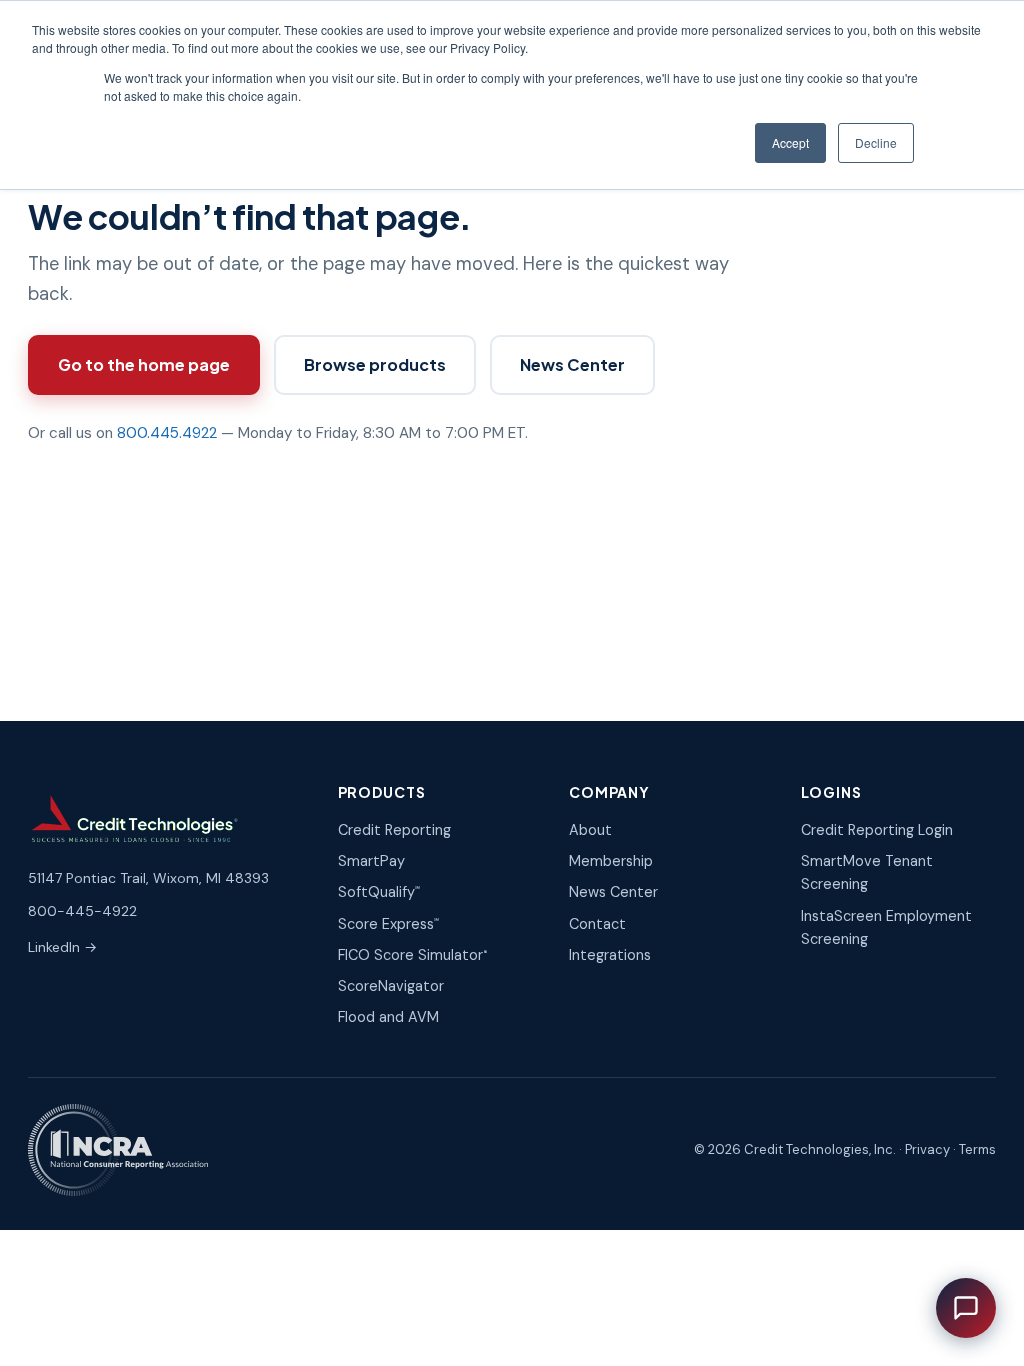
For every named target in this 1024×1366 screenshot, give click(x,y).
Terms (977, 1149)
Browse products (375, 364)
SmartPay (371, 861)
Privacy (927, 1149)
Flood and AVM (388, 1017)
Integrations (610, 955)
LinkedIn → (62, 947)
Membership (611, 861)
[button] (966, 1308)
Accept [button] (790, 142)
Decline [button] (876, 142)
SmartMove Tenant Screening (867, 872)
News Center (572, 364)
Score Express (388, 924)
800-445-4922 (82, 911)
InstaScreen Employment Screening (886, 927)
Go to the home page (144, 364)
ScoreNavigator (391, 986)
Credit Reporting (394, 830)
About (590, 830)
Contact (597, 924)
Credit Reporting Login (877, 830)
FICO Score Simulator (413, 955)
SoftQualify (379, 892)
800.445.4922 (167, 433)
